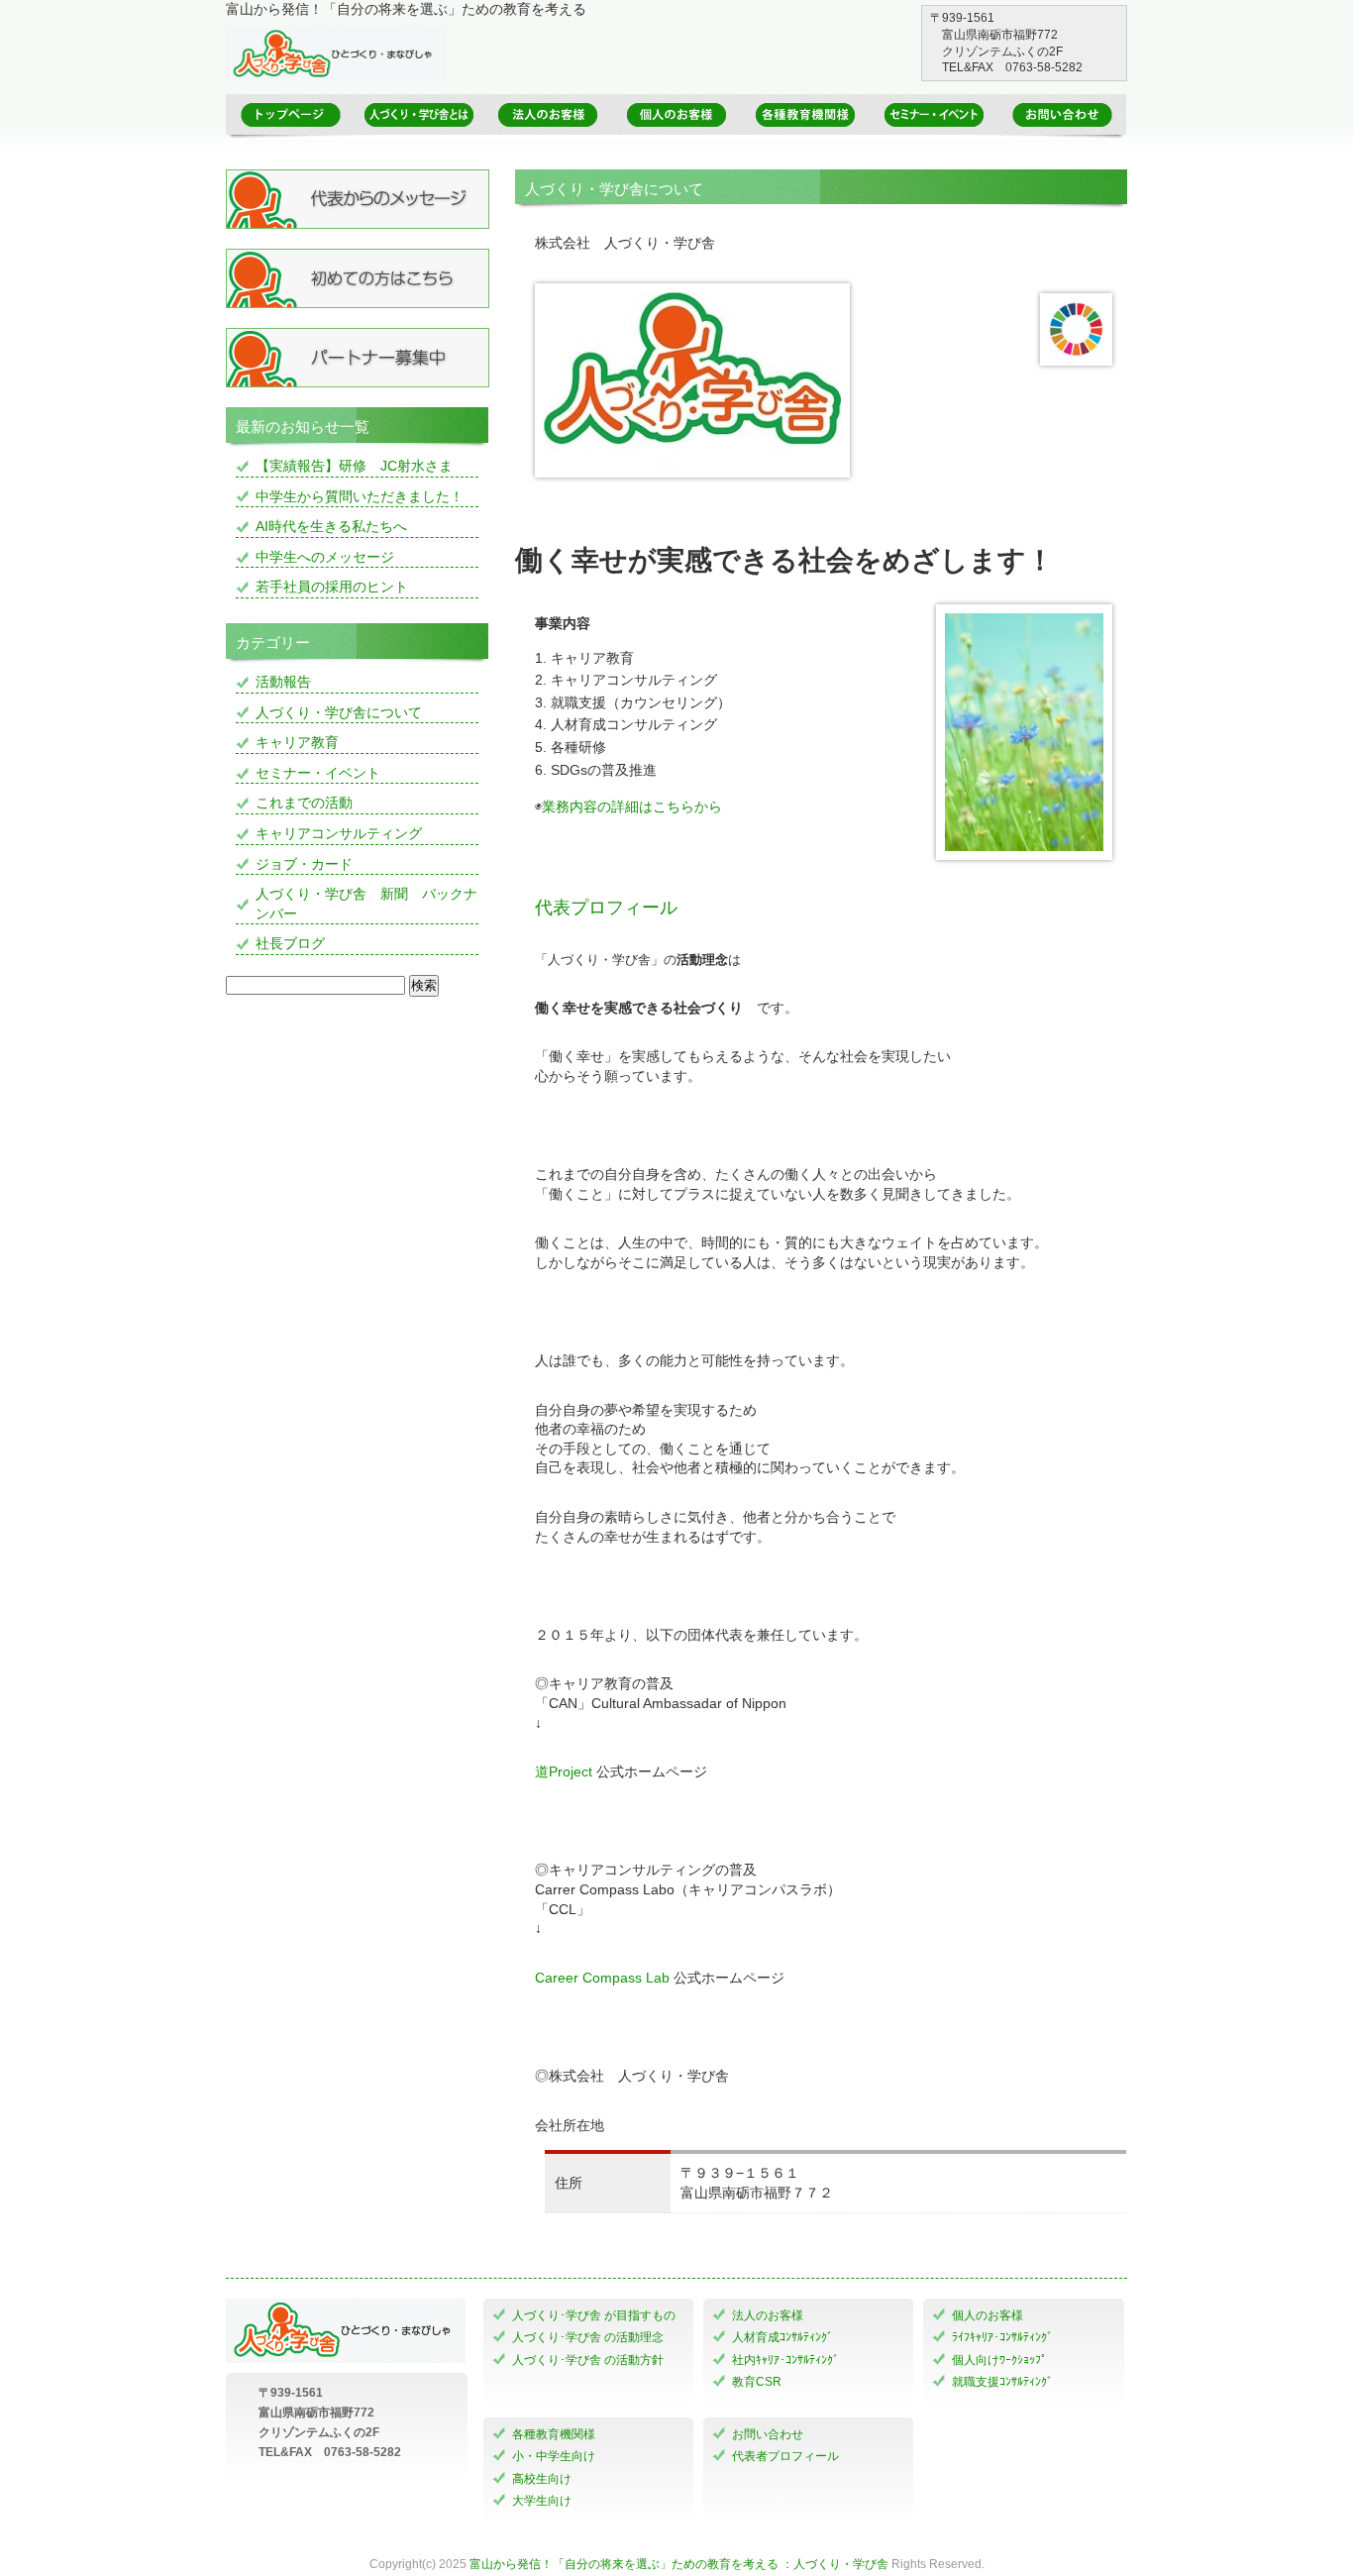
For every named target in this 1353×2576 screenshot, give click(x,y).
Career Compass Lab (602, 1978)
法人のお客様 (768, 2315)
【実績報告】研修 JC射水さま (354, 466)
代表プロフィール (606, 908)
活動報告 (283, 682)
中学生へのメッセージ (325, 557)
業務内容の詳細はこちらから (632, 806)
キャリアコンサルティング (339, 833)
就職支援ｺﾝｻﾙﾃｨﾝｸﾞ (1002, 2382)
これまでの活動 (304, 803)
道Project (564, 1771)
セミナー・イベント (318, 773)
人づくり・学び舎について (339, 712)
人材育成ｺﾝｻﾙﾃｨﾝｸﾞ (782, 2337)
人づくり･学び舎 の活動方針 (588, 2360)
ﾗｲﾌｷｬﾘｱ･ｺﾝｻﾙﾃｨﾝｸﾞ (1002, 2337)
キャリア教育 (297, 742)
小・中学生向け (554, 2456)
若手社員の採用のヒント (332, 587)
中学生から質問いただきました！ (360, 496)
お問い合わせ (768, 2434)
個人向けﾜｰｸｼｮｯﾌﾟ (999, 2360)
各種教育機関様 (554, 2434)
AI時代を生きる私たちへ (331, 526)
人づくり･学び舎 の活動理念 (588, 2337)
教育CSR (757, 2382)
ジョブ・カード (304, 864)
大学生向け (542, 2501)
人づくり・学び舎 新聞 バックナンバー (366, 904)
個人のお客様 (988, 2315)
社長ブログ (290, 943)
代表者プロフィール (785, 2456)
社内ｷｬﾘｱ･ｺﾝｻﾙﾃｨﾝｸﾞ (785, 2360)
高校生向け (542, 2479)
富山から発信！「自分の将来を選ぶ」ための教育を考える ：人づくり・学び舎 (679, 2564)
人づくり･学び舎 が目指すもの (594, 2315)
